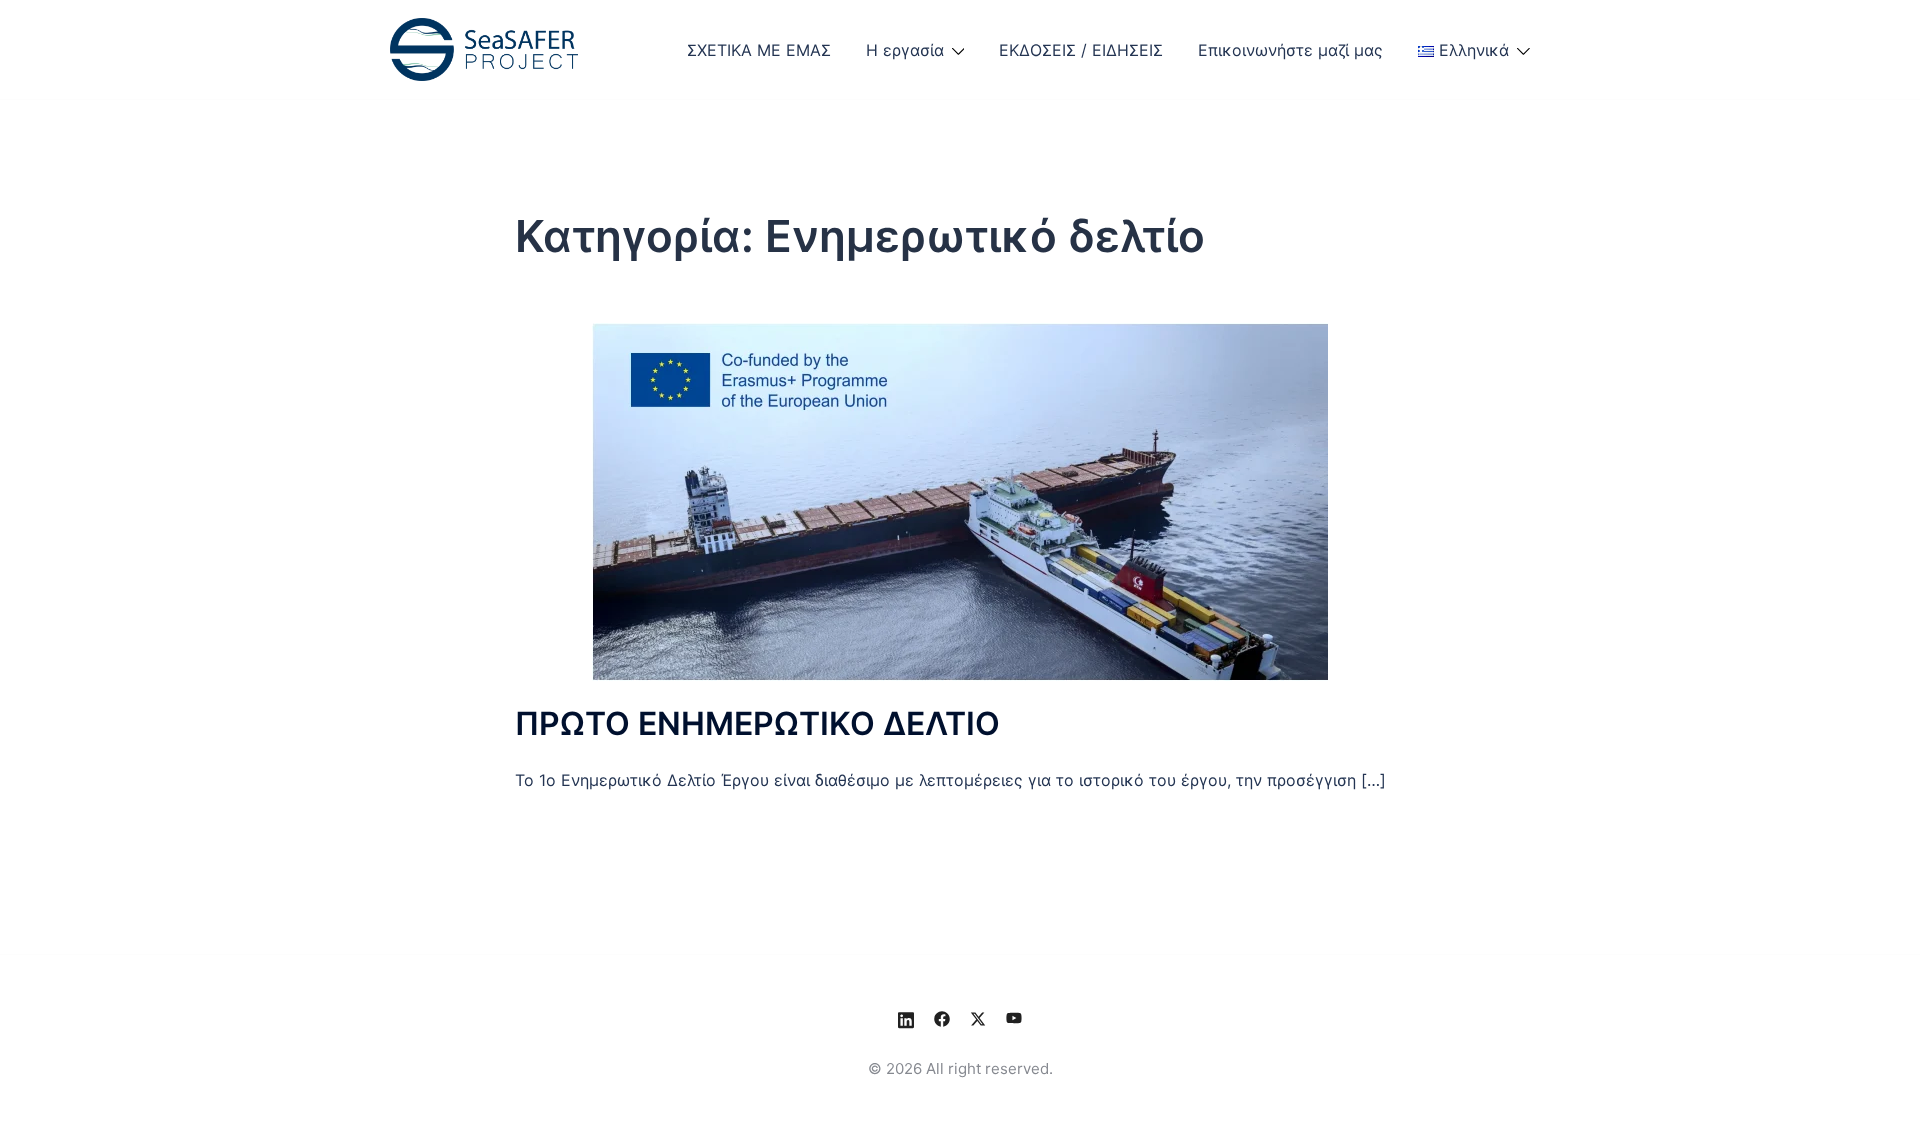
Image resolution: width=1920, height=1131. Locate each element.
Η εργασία (905, 50)
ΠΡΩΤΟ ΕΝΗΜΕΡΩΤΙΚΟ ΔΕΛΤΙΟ (757, 723)
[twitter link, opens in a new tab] (978, 1017)
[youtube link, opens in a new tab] (1014, 1017)
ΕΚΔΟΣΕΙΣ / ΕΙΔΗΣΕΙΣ (1081, 50)
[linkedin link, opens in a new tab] (906, 1017)
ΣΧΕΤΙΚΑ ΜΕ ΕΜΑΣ (759, 50)
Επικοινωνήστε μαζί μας (1290, 50)
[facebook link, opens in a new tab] (942, 1017)
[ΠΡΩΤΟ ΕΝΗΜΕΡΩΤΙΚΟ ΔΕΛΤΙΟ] (960, 500)
